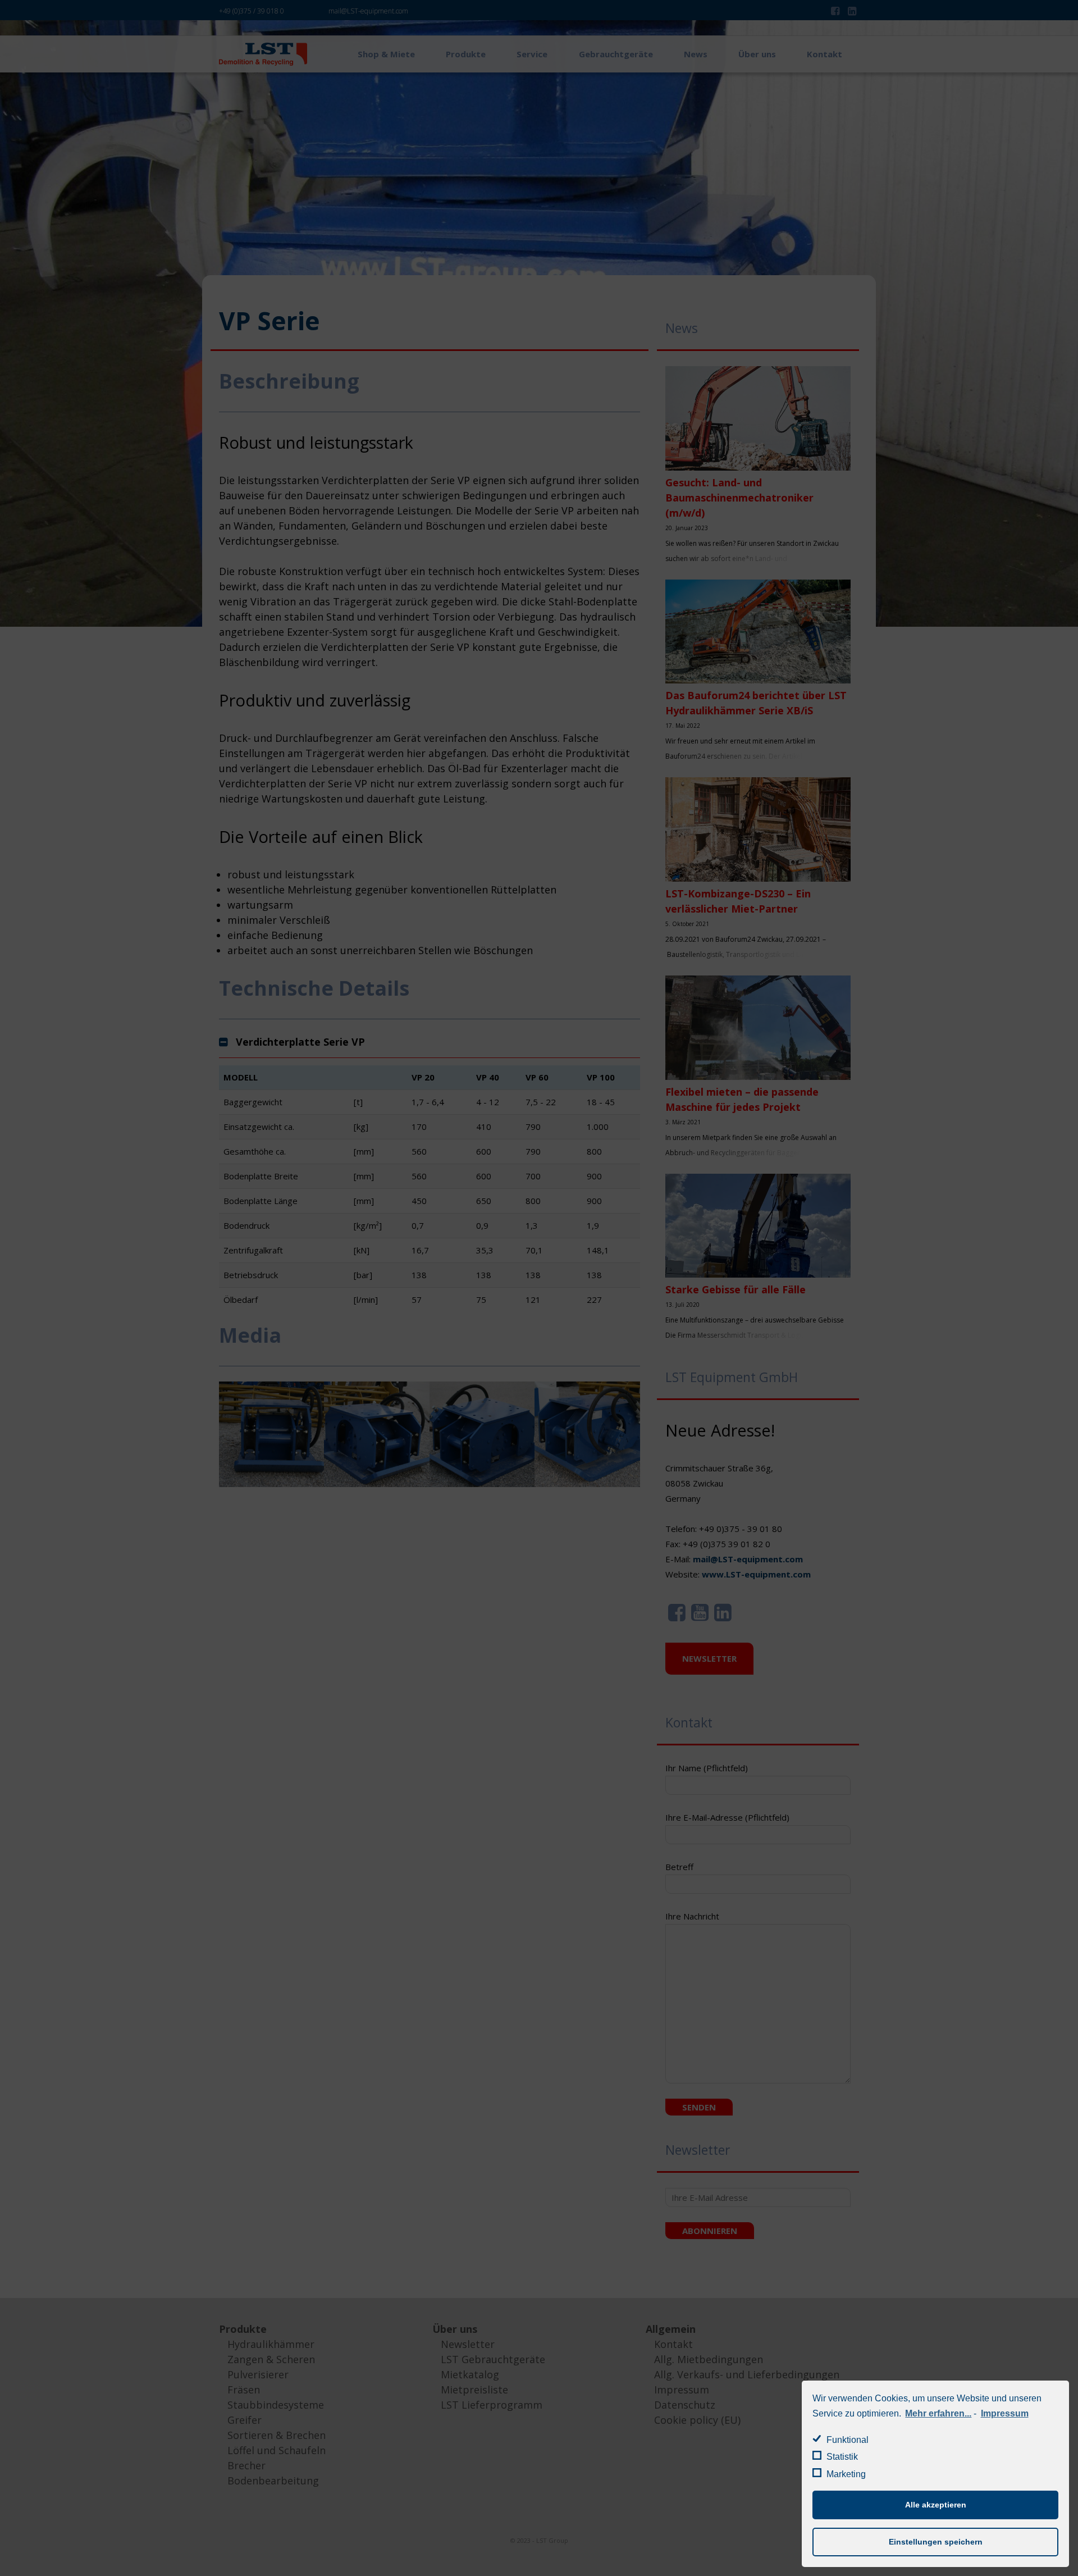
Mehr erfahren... (938, 2413)
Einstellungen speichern (936, 2542)
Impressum (1004, 2413)
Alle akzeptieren (936, 2505)
